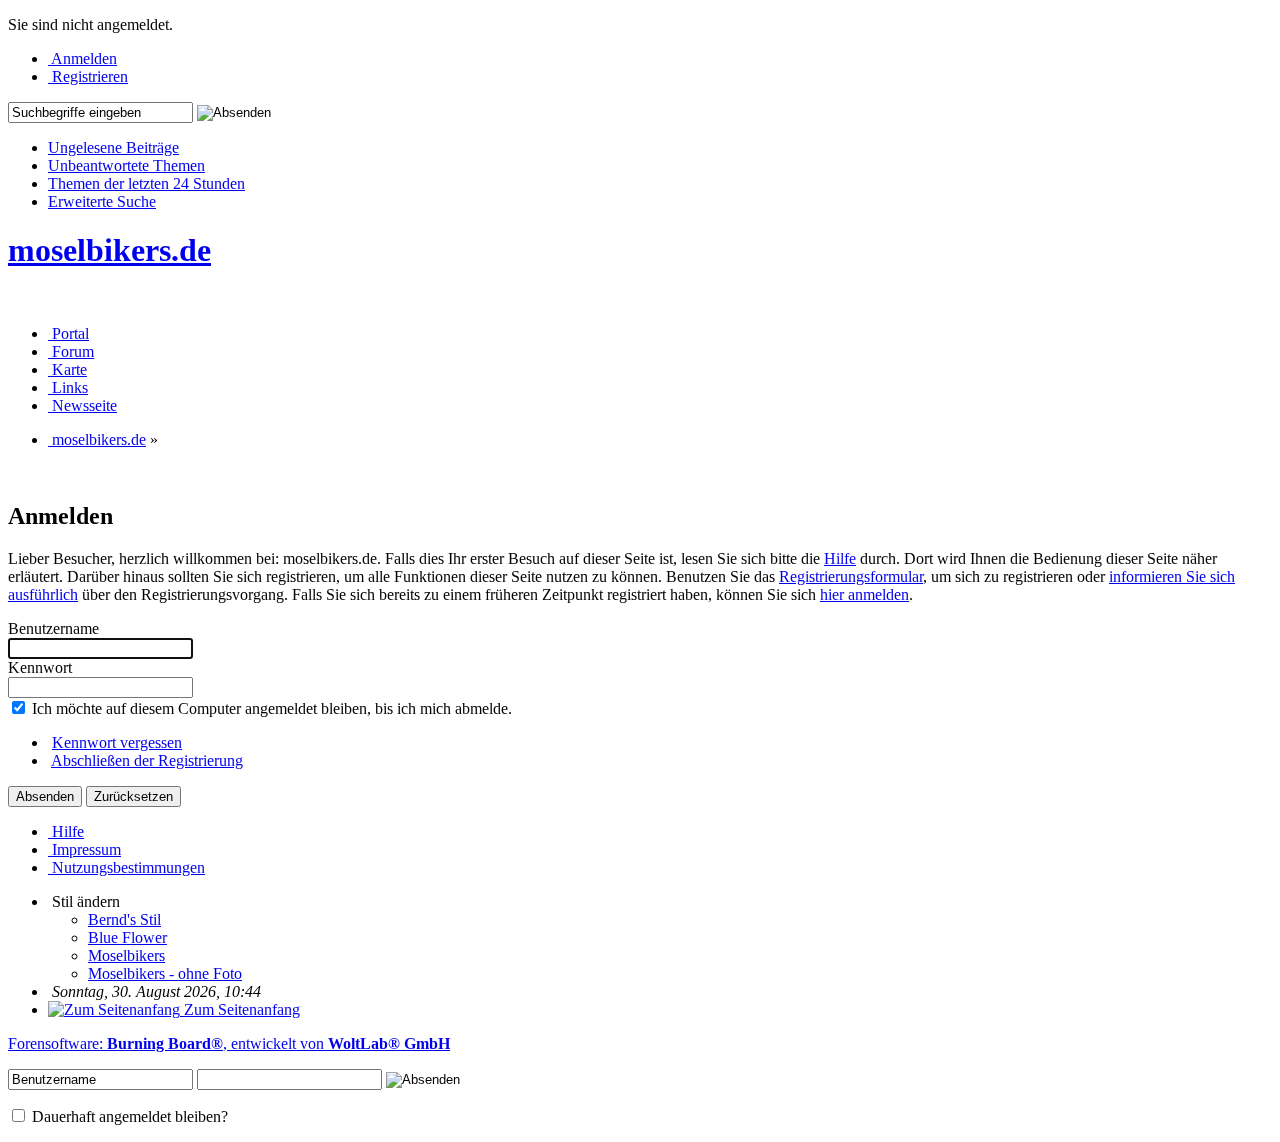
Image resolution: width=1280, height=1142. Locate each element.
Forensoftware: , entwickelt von (229, 1043)
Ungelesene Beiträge (113, 147)
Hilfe (840, 558)
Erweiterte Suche (102, 201)
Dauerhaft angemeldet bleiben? (128, 1116)
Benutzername (53, 628)
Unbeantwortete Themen (126, 165)
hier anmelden (864, 594)
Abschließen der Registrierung (147, 760)
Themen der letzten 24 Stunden (146, 183)
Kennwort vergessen (117, 742)
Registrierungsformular (851, 576)
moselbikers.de (109, 250)
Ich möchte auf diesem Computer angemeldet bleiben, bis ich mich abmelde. (270, 708)
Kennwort (40, 667)
